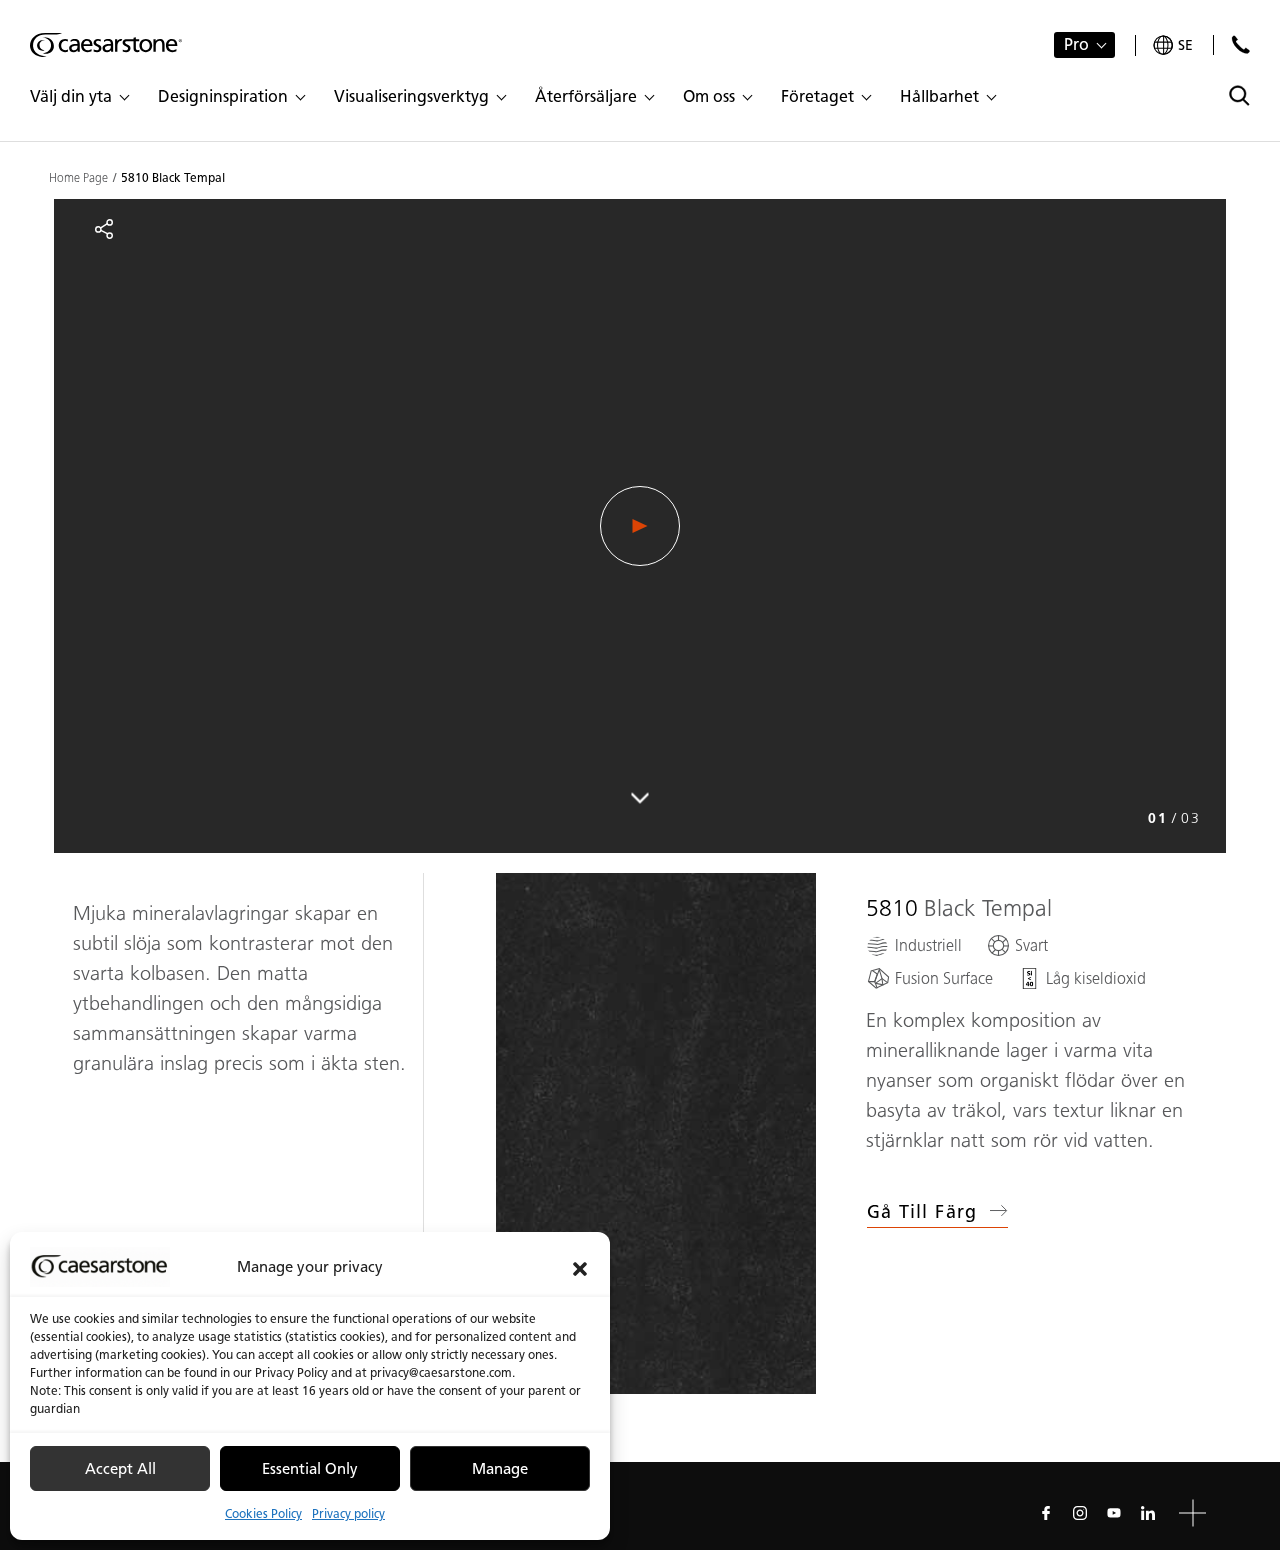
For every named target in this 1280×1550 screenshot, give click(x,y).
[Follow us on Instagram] (1080, 1513)
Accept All (120, 1469)
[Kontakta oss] (1240, 44)
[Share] (104, 229)
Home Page (78, 178)
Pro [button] (1076, 44)
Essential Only (310, 1469)
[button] (580, 1267)
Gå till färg (922, 1212)
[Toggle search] (1239, 95)
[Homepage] (106, 45)
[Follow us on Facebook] (1046, 1513)
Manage (500, 1469)
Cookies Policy (263, 1513)
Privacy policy (348, 1513)
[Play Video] (640, 526)
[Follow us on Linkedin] (1148, 1513)
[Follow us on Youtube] (1114, 1513)
